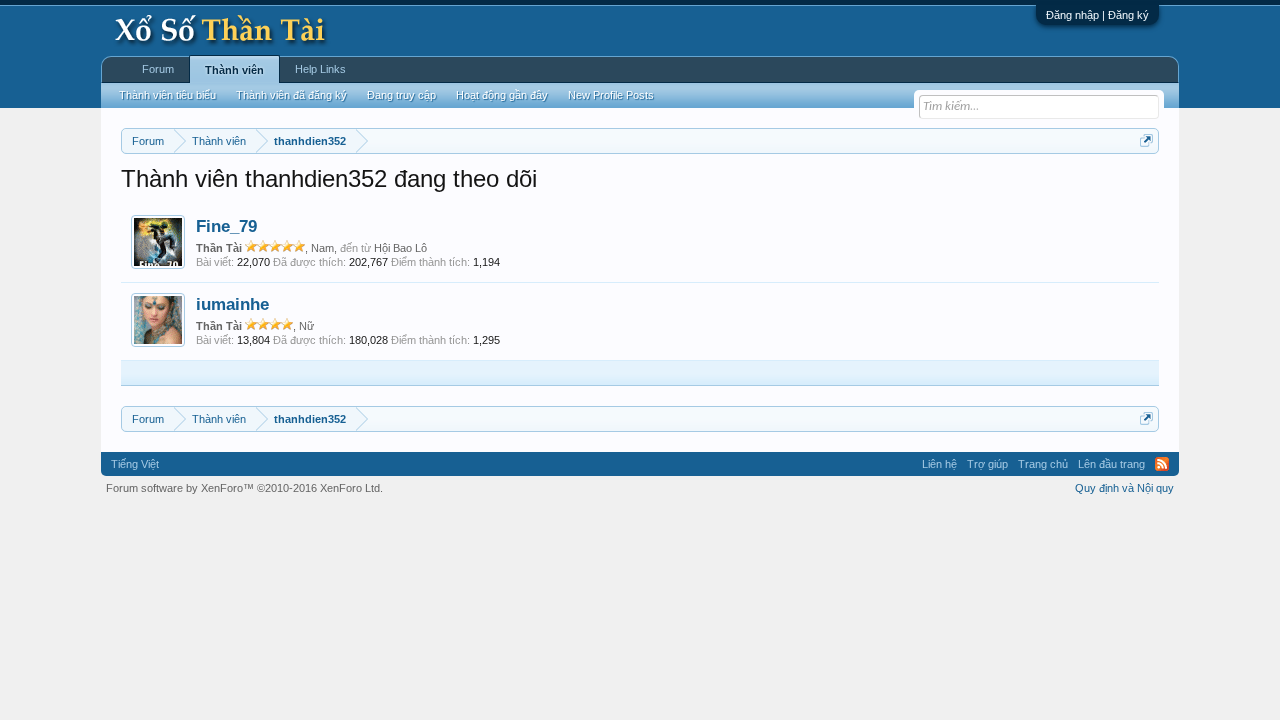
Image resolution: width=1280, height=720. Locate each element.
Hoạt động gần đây (502, 95)
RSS (1162, 464)
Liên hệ (939, 464)
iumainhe (232, 304)
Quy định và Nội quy (1124, 488)
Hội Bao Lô (400, 248)
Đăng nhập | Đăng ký (1097, 15)
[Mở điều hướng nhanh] (1146, 140)
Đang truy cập (401, 95)
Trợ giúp (987, 464)
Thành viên (234, 70)
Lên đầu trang (1111, 464)
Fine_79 (226, 226)
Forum (158, 69)
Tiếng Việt (135, 464)
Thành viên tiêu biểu (167, 95)
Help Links (320, 69)
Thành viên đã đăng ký (291, 95)
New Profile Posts (611, 95)
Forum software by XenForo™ (244, 488)
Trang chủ (1043, 464)
